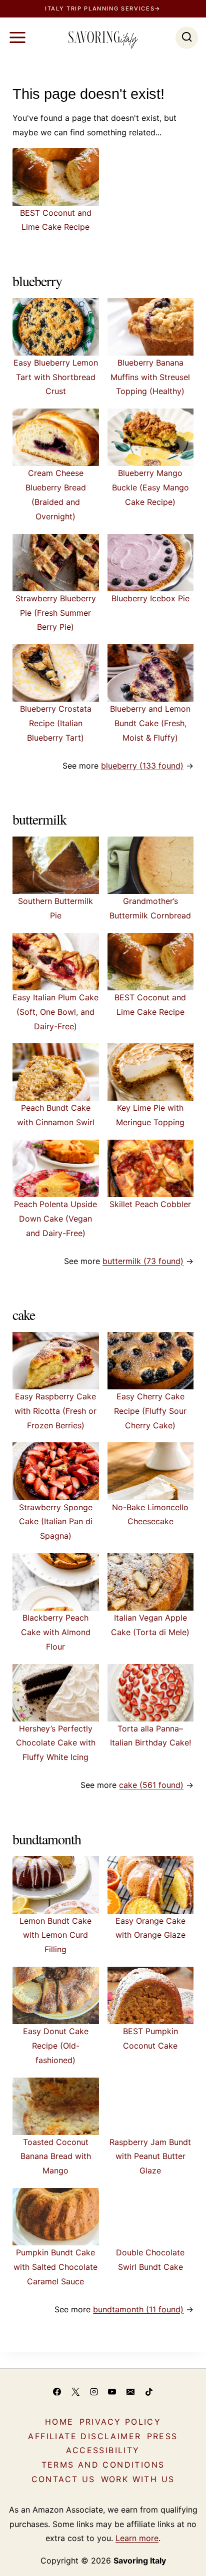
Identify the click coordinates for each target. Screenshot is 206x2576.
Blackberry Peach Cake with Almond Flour (56, 1632)
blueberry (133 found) (142, 766)
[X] (75, 2392)
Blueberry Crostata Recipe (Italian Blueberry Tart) (56, 723)
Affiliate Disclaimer (84, 2436)
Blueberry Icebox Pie (150, 598)
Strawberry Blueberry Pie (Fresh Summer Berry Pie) (56, 613)
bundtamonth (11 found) (138, 2309)
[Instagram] (94, 2392)
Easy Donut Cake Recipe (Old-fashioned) (56, 2046)
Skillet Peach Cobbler (150, 1204)
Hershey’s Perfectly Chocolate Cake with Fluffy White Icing (56, 1743)
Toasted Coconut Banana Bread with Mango (56, 2156)
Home (59, 2422)
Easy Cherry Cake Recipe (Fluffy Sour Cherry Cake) (150, 1411)
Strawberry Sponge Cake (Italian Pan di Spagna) (56, 1522)
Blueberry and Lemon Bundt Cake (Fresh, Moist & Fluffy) (150, 723)
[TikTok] (149, 2392)
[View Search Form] (187, 38)
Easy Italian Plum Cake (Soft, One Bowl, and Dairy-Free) (55, 1012)
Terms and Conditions (103, 2465)
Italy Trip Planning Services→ (103, 8)
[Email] (130, 2392)
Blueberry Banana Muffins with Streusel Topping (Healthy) (150, 377)
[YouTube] (112, 2392)
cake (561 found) (151, 1785)
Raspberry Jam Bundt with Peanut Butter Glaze (150, 2156)
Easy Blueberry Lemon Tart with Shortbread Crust (56, 377)
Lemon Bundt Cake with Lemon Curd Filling (55, 1935)
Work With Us (138, 2479)
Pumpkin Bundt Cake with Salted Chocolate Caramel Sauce (55, 2267)
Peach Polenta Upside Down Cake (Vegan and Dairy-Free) (55, 1219)
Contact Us (63, 2479)
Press (162, 2436)
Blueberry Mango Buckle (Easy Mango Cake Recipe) (150, 487)
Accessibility (103, 2450)
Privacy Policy (120, 2422)
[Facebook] (57, 2392)
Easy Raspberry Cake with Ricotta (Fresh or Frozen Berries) (55, 1411)
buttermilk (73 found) (143, 1261)
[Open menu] (17, 37)
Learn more (137, 2538)
